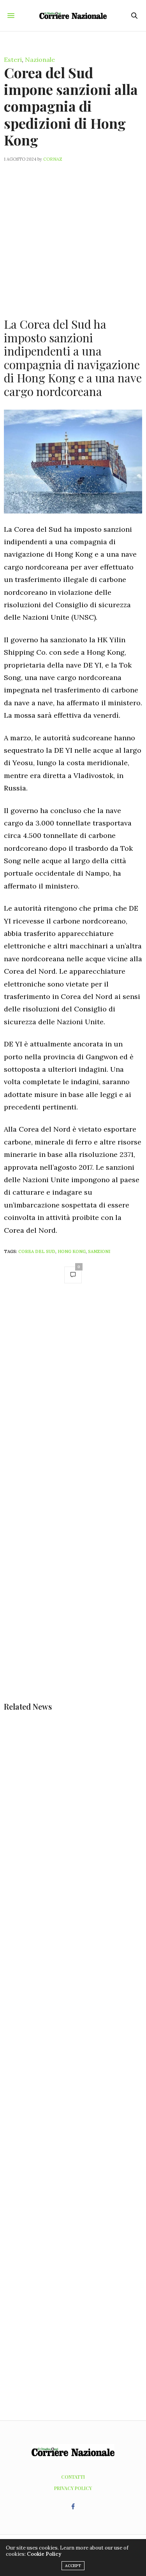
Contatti (73, 2477)
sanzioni (99, 1251)
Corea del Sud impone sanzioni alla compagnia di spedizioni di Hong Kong (71, 106)
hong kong (72, 1251)
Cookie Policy (44, 2554)
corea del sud (37, 1251)
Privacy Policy (73, 2488)
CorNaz (53, 159)
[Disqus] (73, 1400)
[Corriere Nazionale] (73, 16)
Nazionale (40, 60)
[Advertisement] (73, 235)
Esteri (13, 60)
